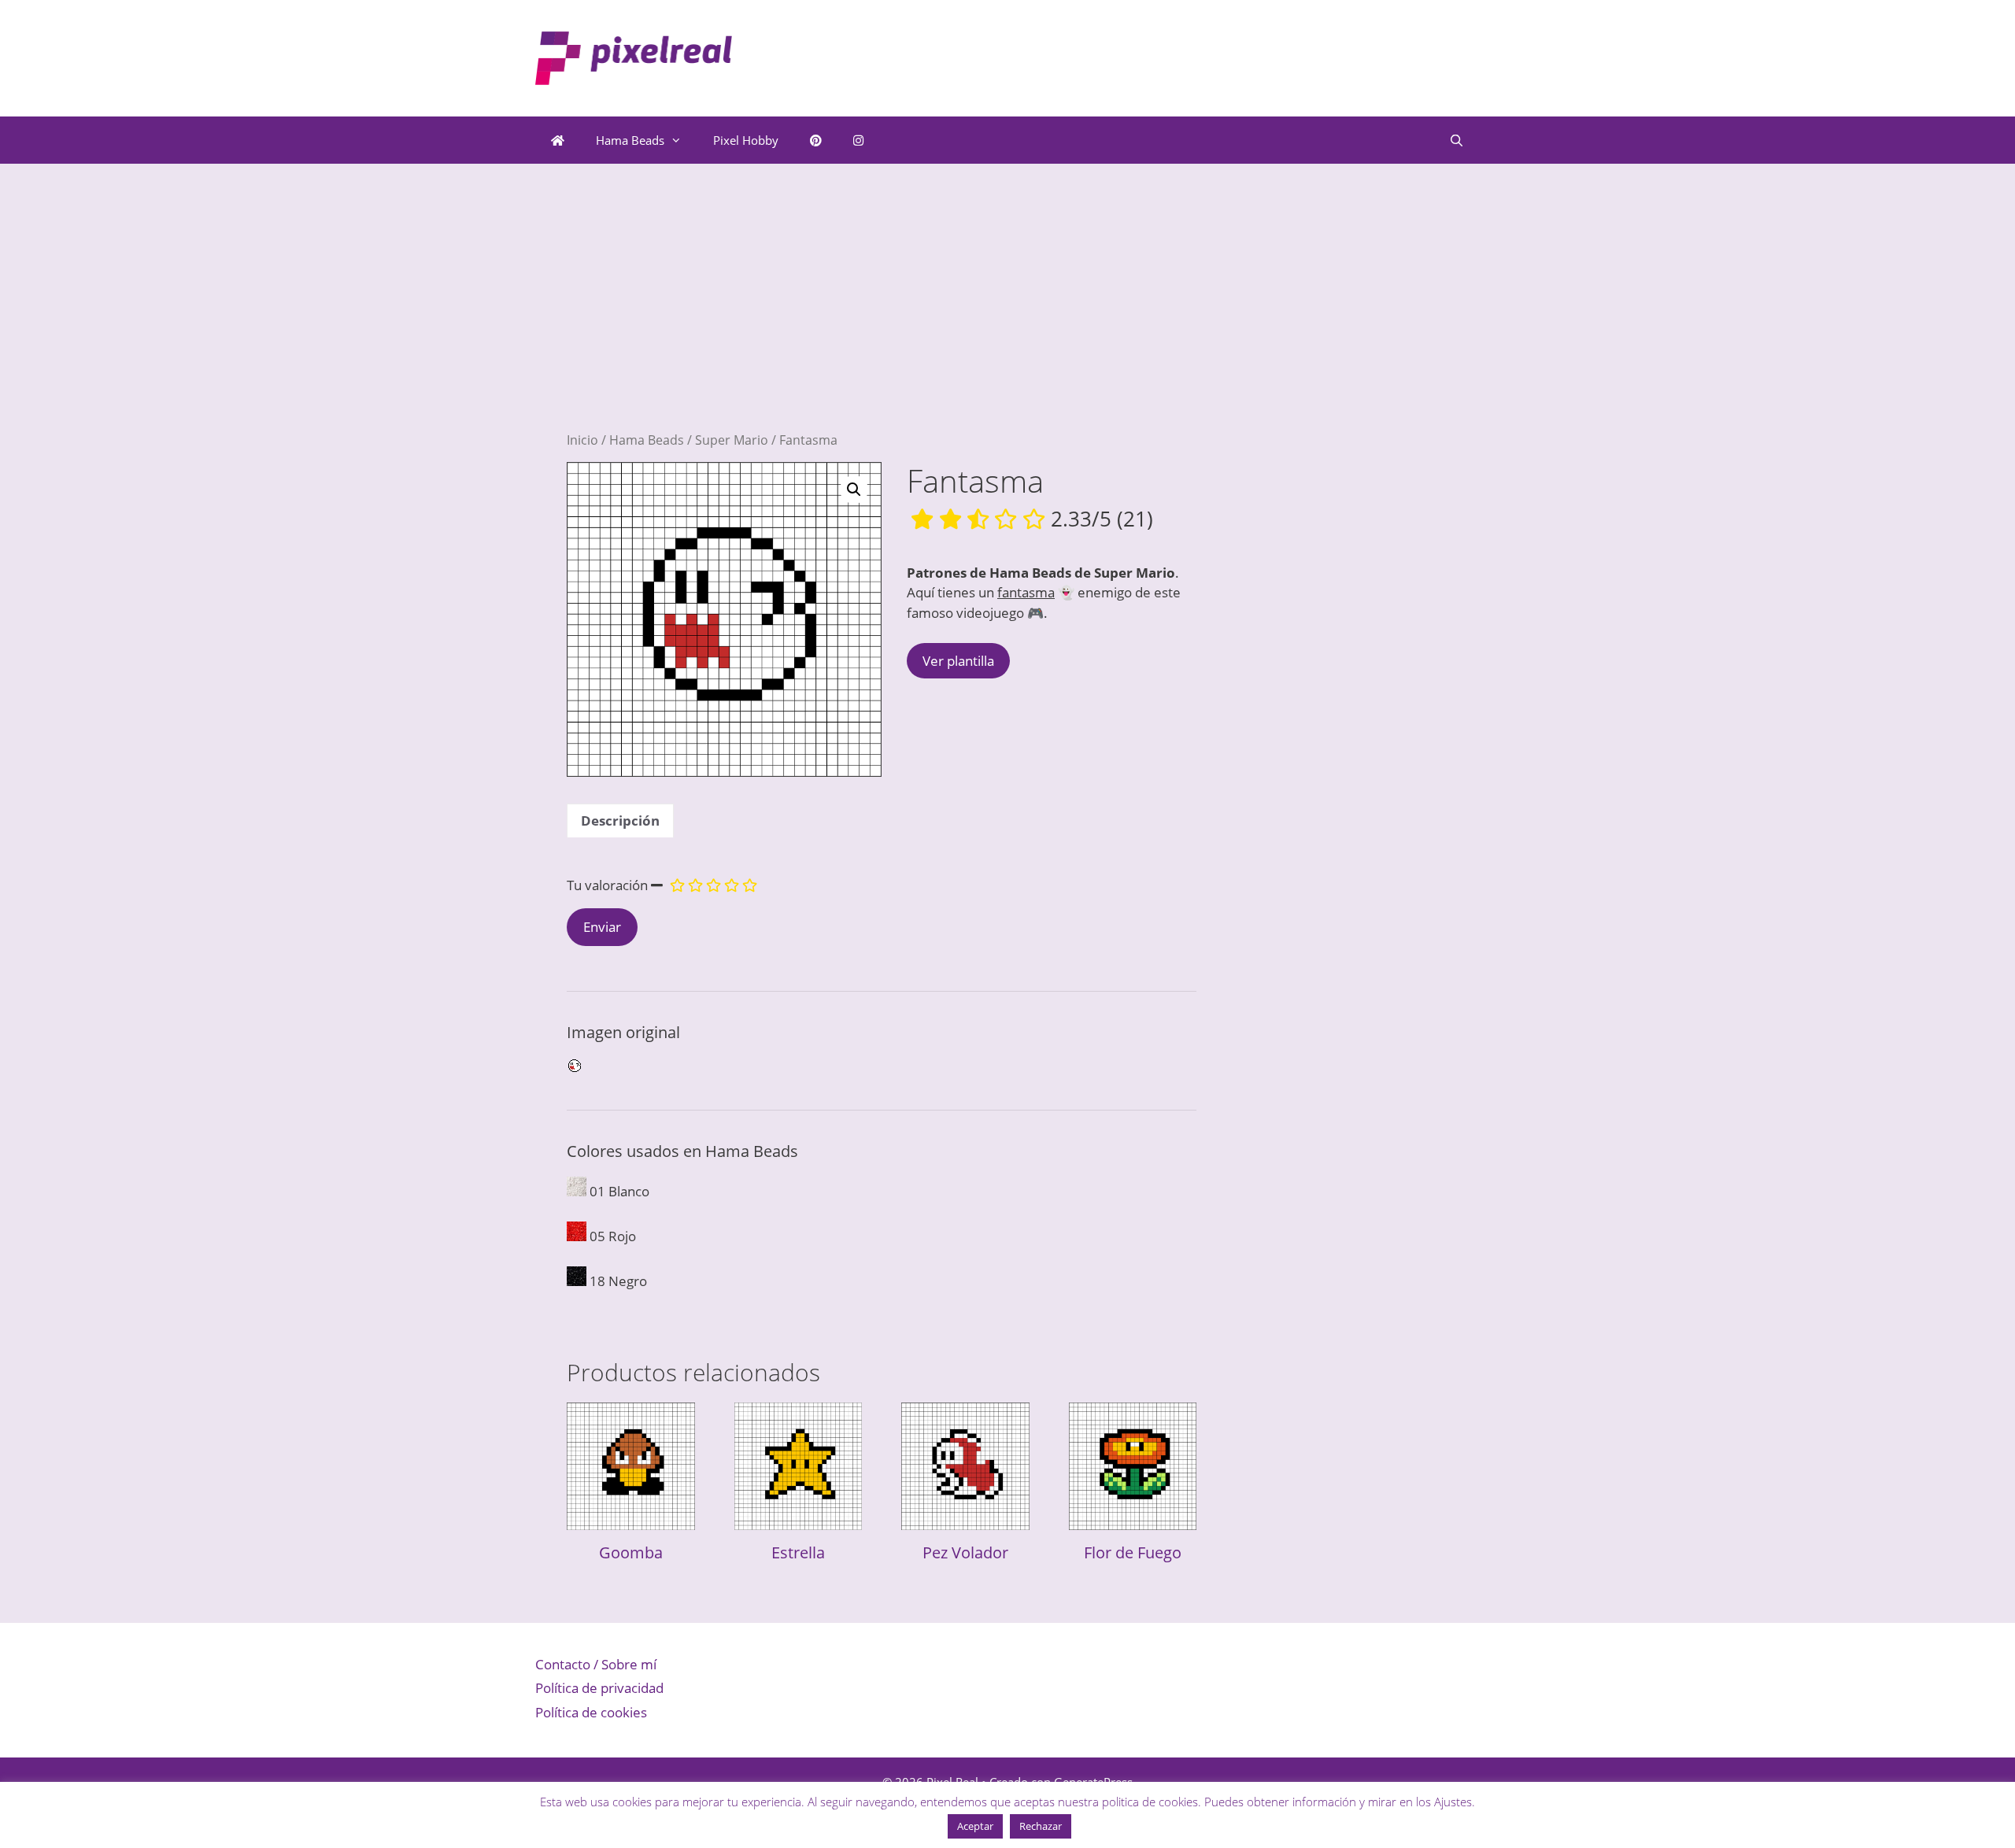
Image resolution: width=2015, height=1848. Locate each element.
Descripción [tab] (620, 821)
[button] (854, 490)
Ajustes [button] (1453, 1802)
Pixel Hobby (746, 140)
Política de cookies (591, 1712)
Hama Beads (630, 140)
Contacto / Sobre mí (596, 1664)
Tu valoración (607, 885)
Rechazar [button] (1041, 1826)
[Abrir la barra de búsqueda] (1457, 140)
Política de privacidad (599, 1688)
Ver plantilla (958, 661)
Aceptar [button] (975, 1826)
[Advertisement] (882, 321)
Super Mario (732, 440)
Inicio (582, 440)
